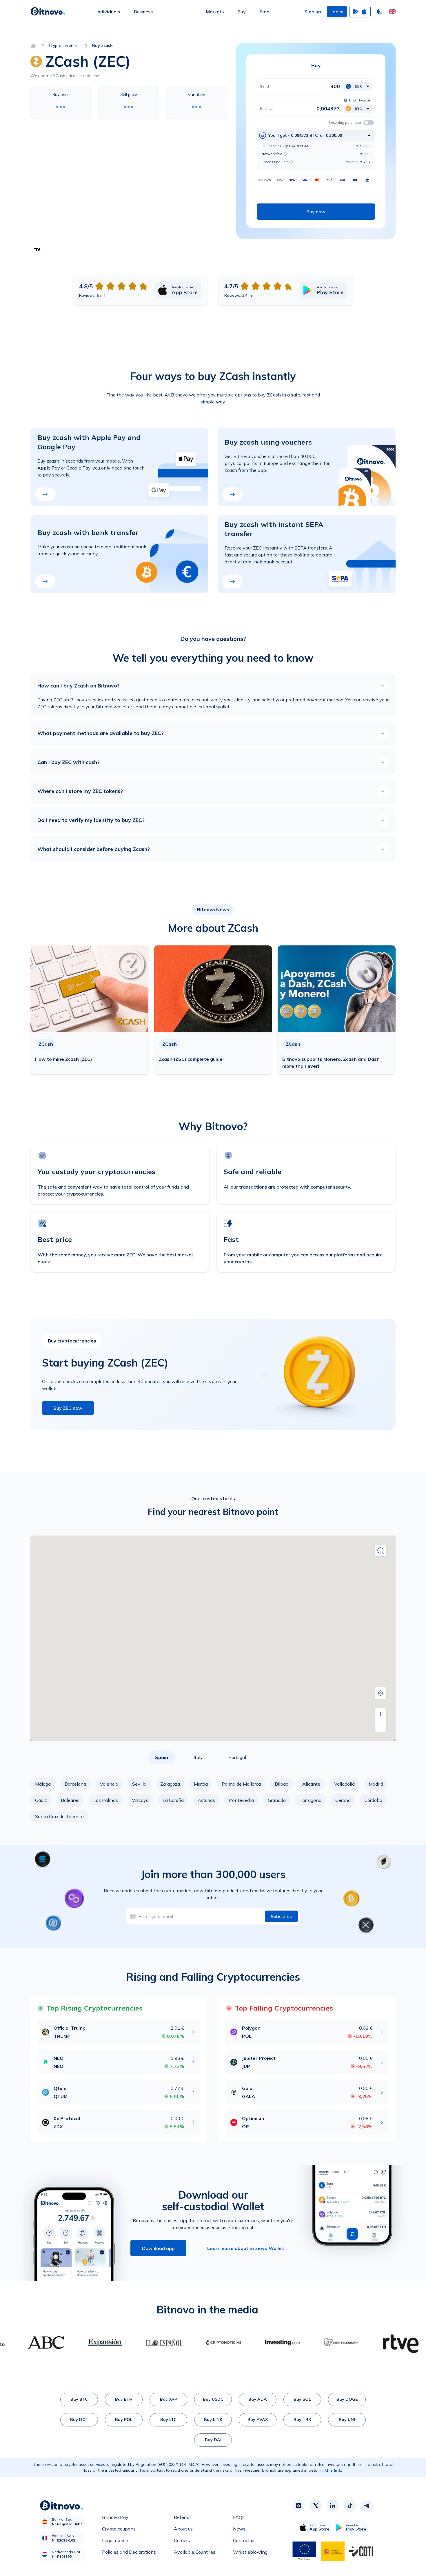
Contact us (244, 2540)
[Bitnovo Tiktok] (350, 2506)
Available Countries (195, 2552)
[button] (392, 12)
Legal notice (115, 2540)
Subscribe (281, 1916)
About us (183, 2529)
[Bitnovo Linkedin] (333, 2506)
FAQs (239, 2517)
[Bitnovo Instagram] (298, 2506)
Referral (182, 2517)
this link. (334, 2470)
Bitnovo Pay (115, 2517)
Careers (182, 2540)
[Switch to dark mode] (380, 12)
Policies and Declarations (129, 2552)
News (239, 2529)
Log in (337, 12)
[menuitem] (108, 12)
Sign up (313, 12)
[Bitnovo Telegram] (367, 2506)
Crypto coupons (119, 2529)
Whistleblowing (250, 2552)
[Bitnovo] (48, 12)
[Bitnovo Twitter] (316, 2506)
